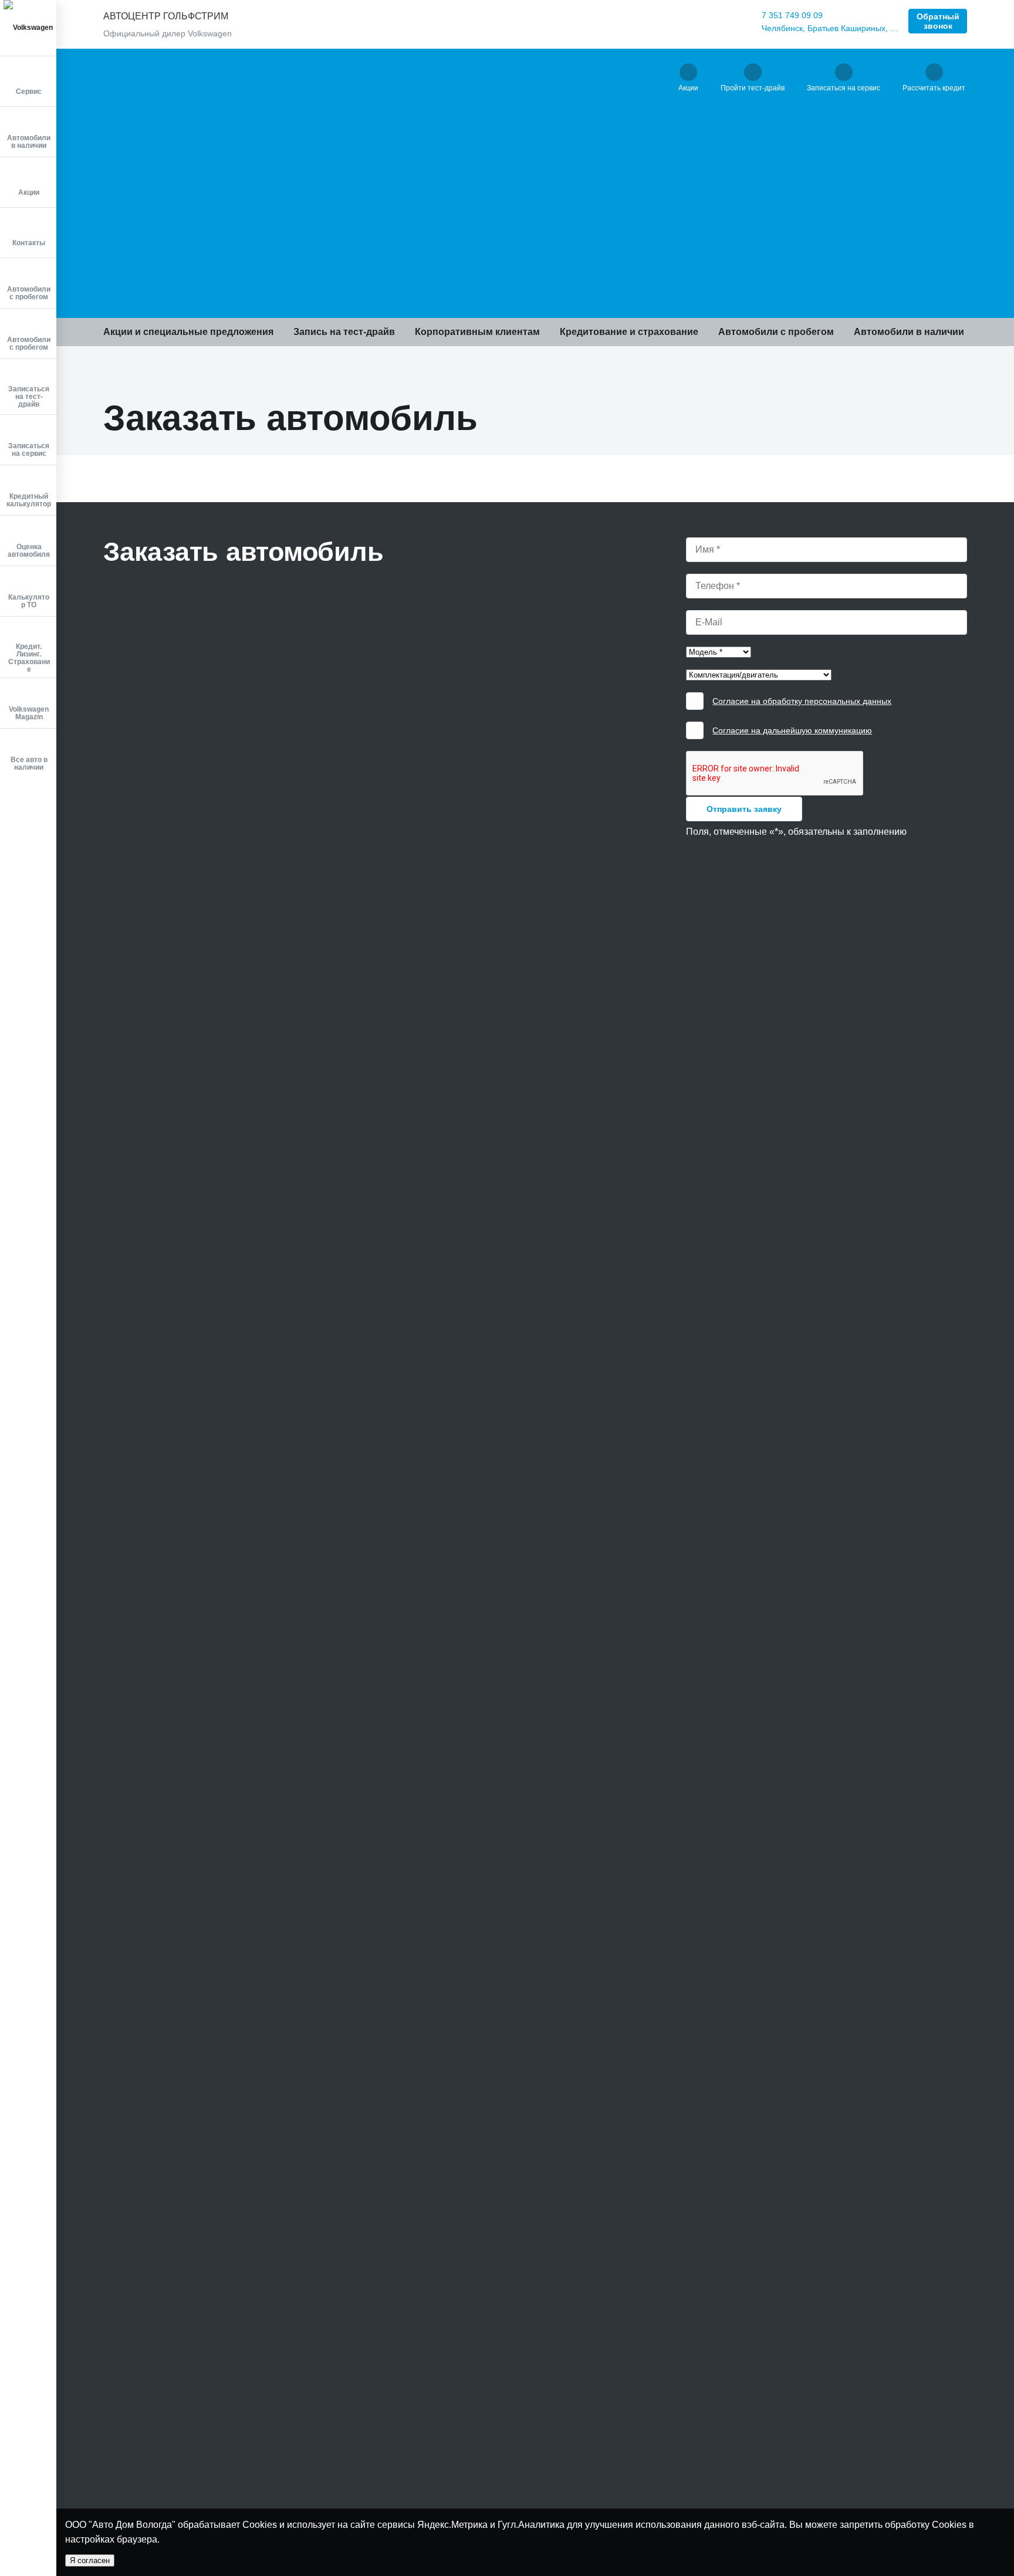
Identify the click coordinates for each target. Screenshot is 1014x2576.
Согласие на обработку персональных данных (802, 701)
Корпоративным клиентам (477, 332)
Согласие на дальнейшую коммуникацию (792, 730)
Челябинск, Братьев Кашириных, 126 (830, 28)
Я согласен (90, 2560)
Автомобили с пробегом (776, 332)
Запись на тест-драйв (344, 332)
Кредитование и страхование (629, 332)
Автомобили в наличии (909, 332)
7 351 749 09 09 (792, 15)
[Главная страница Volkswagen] (28, 28)
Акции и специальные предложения (188, 332)
